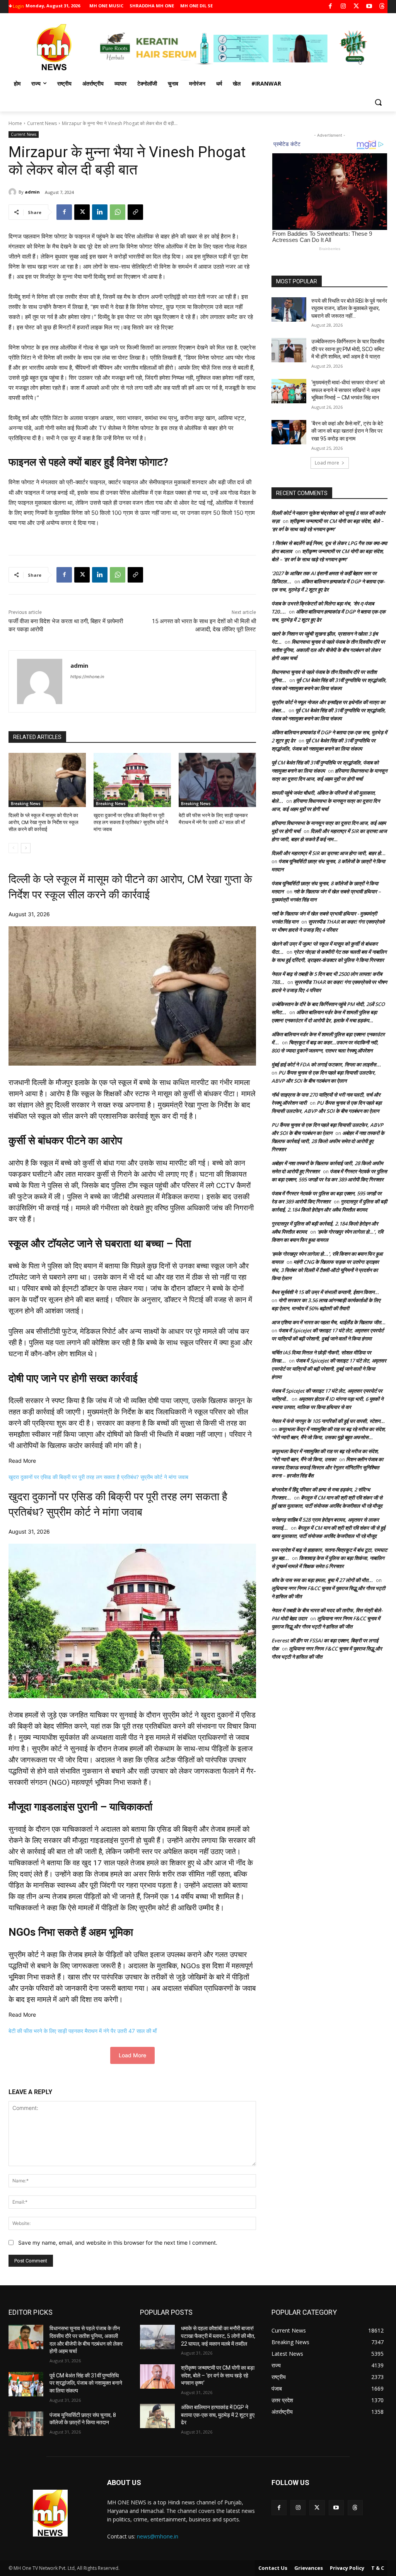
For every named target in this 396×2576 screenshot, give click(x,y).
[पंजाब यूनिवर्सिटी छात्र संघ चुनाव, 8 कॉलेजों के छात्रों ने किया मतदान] (26, 2424)
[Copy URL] (135, 212)
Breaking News (26, 804)
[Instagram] (343, 7)
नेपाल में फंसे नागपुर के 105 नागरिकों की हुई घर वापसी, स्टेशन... (328, 1421)
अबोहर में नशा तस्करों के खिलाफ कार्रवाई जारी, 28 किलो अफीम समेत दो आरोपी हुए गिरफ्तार (328, 1141)
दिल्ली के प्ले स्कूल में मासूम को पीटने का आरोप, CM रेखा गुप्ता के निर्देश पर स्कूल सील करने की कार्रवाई (44, 822)
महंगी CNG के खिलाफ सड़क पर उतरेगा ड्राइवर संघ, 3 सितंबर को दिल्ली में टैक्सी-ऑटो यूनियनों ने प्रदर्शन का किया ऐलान (325, 1270)
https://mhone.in (87, 677)
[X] (356, 7)
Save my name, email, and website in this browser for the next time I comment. (118, 2243)
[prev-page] (13, 848)
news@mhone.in (158, 2536)
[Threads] (382, 7)
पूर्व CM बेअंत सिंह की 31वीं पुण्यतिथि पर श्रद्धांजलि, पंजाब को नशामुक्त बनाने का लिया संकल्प (86, 2383)
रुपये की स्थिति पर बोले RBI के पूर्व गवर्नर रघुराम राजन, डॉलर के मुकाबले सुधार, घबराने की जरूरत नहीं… (349, 308)
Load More (132, 2055)
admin (32, 192)
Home (15, 123)
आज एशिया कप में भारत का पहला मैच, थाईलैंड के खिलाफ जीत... (329, 1322)
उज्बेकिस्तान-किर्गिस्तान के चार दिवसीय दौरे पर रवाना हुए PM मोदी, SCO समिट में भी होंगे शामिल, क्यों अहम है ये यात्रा (348, 349)
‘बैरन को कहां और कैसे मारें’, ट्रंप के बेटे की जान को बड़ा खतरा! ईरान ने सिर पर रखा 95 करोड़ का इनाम (347, 431)
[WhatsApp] (118, 212)
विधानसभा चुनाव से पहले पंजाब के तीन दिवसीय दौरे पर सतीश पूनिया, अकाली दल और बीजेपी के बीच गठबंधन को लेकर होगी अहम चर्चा (328, 650)
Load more (327, 463)
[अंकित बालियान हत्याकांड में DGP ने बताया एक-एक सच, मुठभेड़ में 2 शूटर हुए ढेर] (157, 2416)
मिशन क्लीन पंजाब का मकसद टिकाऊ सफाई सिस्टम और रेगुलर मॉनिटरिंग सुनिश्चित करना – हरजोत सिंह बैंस (327, 1467)
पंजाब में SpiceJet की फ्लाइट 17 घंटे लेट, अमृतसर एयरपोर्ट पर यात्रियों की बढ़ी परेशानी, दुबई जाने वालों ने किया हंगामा (329, 1369)
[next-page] (26, 848)
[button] (378, 102)
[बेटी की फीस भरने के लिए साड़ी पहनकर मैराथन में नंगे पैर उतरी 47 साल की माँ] (217, 780)
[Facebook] (330, 7)
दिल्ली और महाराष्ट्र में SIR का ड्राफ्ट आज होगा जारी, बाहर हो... (329, 853)
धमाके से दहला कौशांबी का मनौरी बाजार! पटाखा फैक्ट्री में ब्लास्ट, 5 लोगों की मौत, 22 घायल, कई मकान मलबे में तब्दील (218, 2336)
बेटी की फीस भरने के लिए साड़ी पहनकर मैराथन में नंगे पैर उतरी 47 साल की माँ (83, 2031)
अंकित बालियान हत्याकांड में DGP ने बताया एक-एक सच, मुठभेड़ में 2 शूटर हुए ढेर (218, 2415)
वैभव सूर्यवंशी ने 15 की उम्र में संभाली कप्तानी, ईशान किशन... (325, 1292)
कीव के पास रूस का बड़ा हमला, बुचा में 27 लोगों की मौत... (322, 1580)
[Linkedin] (100, 212)
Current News (42, 123)
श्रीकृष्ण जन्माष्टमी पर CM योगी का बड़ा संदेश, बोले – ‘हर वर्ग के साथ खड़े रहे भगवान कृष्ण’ (218, 2375)
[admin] (14, 192)
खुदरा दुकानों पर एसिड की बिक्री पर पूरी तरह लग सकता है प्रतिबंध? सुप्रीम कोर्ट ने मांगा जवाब (131, 822)
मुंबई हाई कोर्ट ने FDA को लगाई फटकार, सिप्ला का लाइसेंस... (326, 1064)
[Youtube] (369, 7)
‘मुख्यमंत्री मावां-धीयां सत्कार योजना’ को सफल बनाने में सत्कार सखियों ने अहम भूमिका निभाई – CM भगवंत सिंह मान (348, 390)
